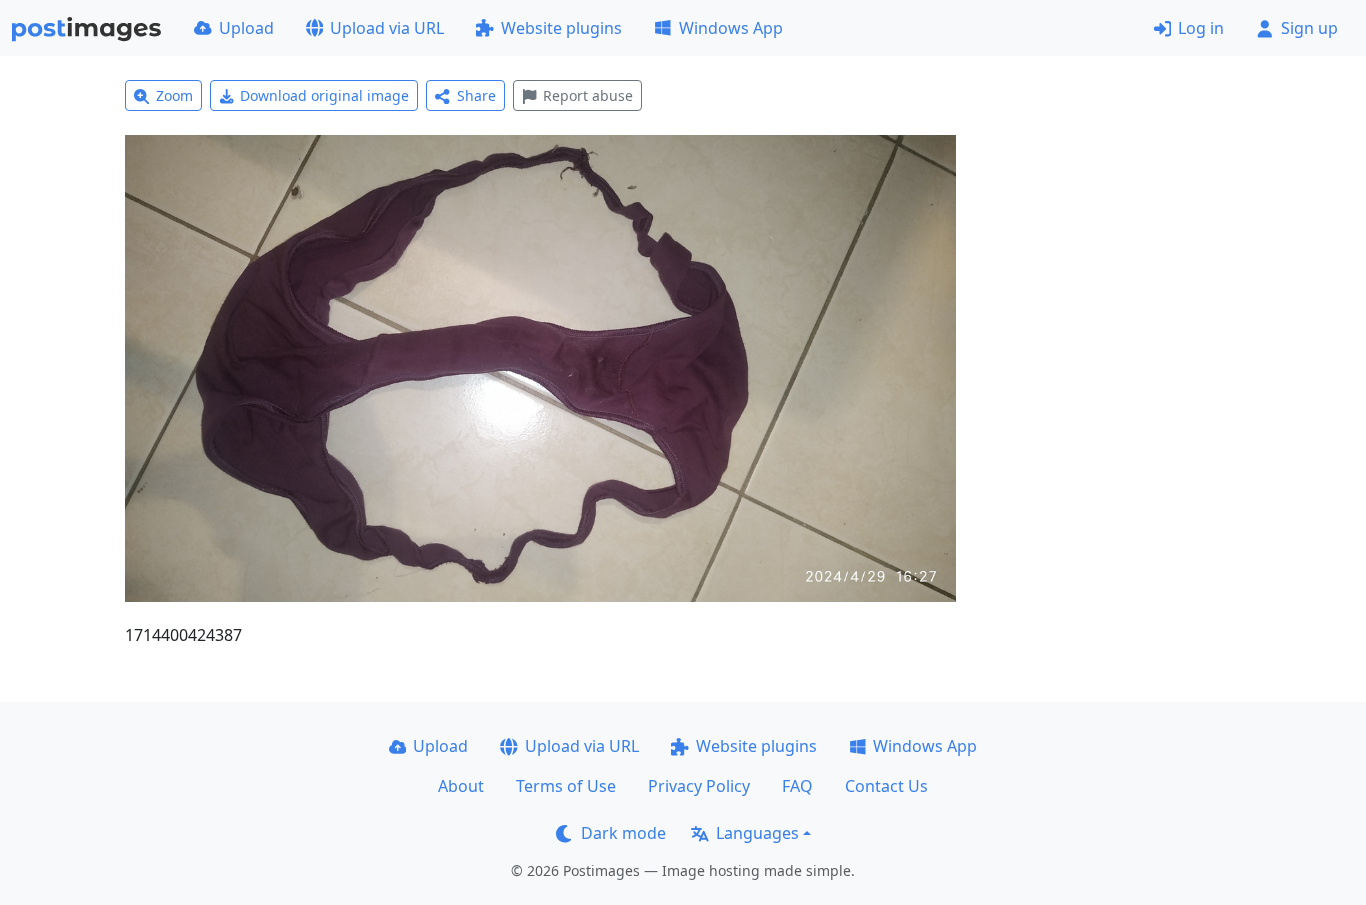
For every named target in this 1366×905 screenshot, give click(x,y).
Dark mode (623, 833)
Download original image (324, 95)
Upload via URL (387, 28)
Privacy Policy (699, 786)
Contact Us (886, 786)
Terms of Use (566, 786)
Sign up (1309, 28)
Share (476, 95)
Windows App (731, 28)
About (461, 786)
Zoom (174, 95)
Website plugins (561, 28)
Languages (757, 833)
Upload (246, 28)
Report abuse (588, 95)
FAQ (797, 786)
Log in (1201, 28)
